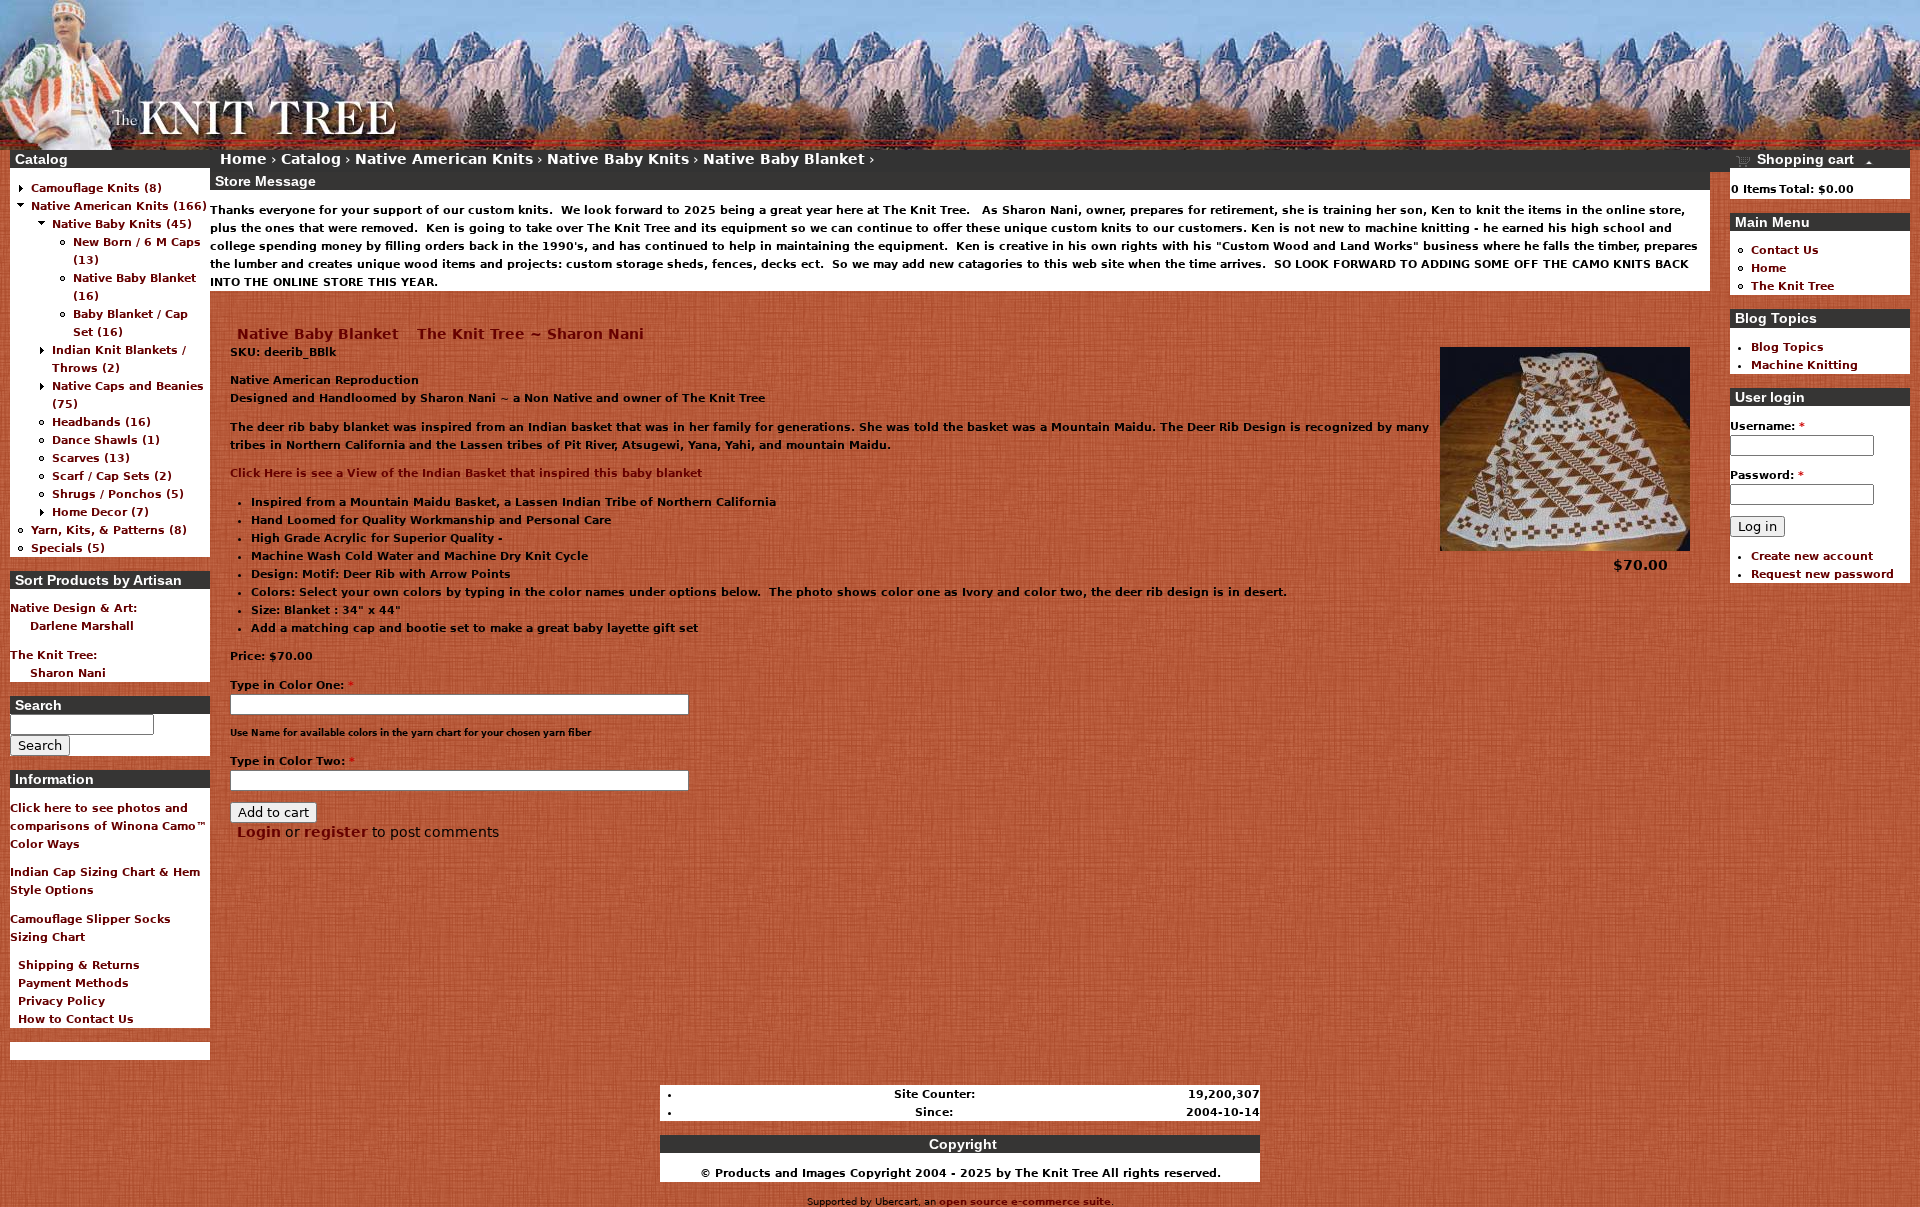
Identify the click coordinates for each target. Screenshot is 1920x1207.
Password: (1767, 475)
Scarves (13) (91, 458)
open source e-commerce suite (1025, 1201)
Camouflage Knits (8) (96, 188)
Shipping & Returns (75, 965)
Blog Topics (1787, 347)
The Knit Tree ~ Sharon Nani (530, 334)
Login (259, 832)
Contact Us (1785, 250)
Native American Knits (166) (119, 206)
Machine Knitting (1804, 365)
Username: (1767, 426)
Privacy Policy (57, 1001)
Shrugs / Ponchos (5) (118, 494)
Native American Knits (444, 159)
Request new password (1822, 574)
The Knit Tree (1792, 286)
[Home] (200, 75)
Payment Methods (69, 983)
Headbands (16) (101, 422)
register (336, 832)
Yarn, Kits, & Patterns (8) (109, 530)
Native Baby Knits (618, 159)
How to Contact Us (72, 1019)
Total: (1796, 189)
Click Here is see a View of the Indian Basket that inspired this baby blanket (466, 473)
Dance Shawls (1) (106, 440)
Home (243, 159)
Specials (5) (68, 548)
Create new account (1812, 556)
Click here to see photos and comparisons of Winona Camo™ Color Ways (108, 826)
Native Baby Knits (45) (122, 224)
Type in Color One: (292, 685)
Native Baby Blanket (318, 334)
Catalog (311, 159)
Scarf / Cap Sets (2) (112, 476)
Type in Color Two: (292, 761)
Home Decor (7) (100, 512)
